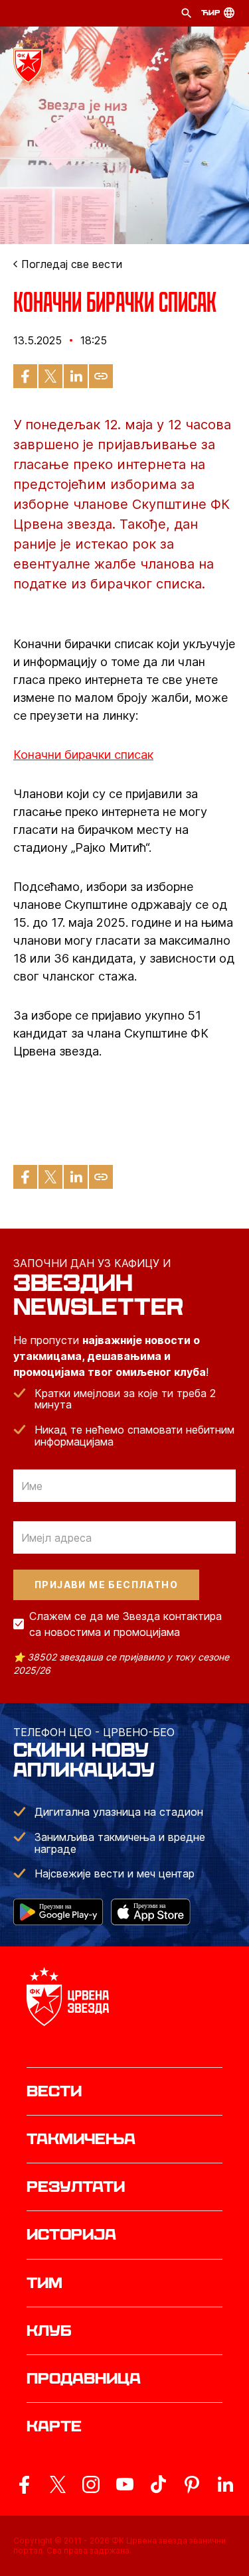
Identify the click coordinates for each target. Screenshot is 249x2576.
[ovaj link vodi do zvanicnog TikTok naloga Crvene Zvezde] (158, 2484)
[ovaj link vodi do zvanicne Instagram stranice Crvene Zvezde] (91, 2484)
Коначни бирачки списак (83, 755)
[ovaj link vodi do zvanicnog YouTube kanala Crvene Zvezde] (125, 2484)
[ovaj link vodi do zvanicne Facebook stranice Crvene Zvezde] (24, 2484)
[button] (229, 60)
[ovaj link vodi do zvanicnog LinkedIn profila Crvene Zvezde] (225, 2484)
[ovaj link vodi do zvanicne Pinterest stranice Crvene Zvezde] (192, 2484)
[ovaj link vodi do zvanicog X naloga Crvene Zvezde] (58, 2484)
